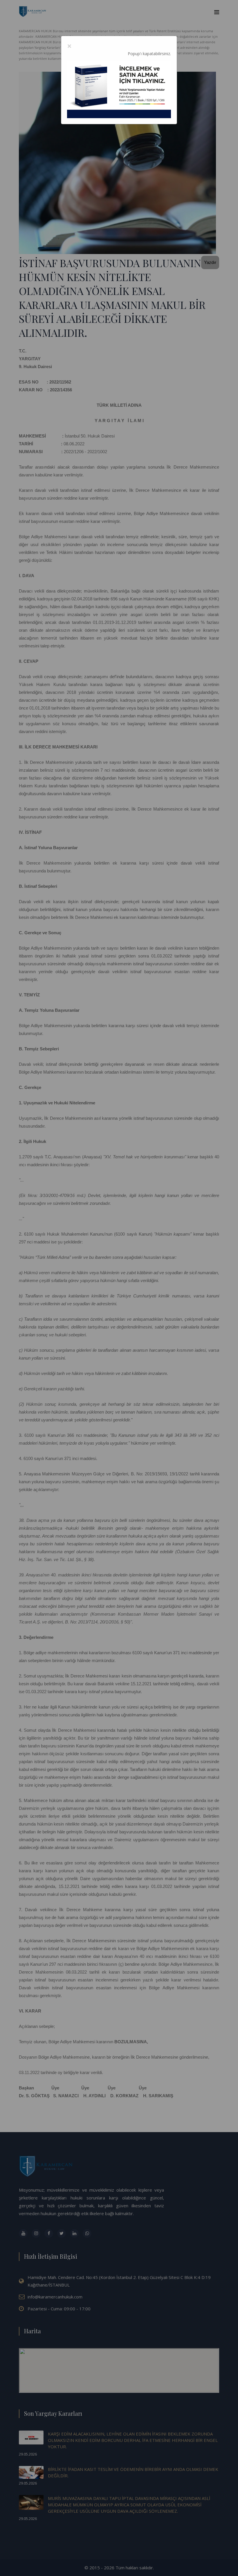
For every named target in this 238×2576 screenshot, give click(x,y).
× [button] (69, 46)
